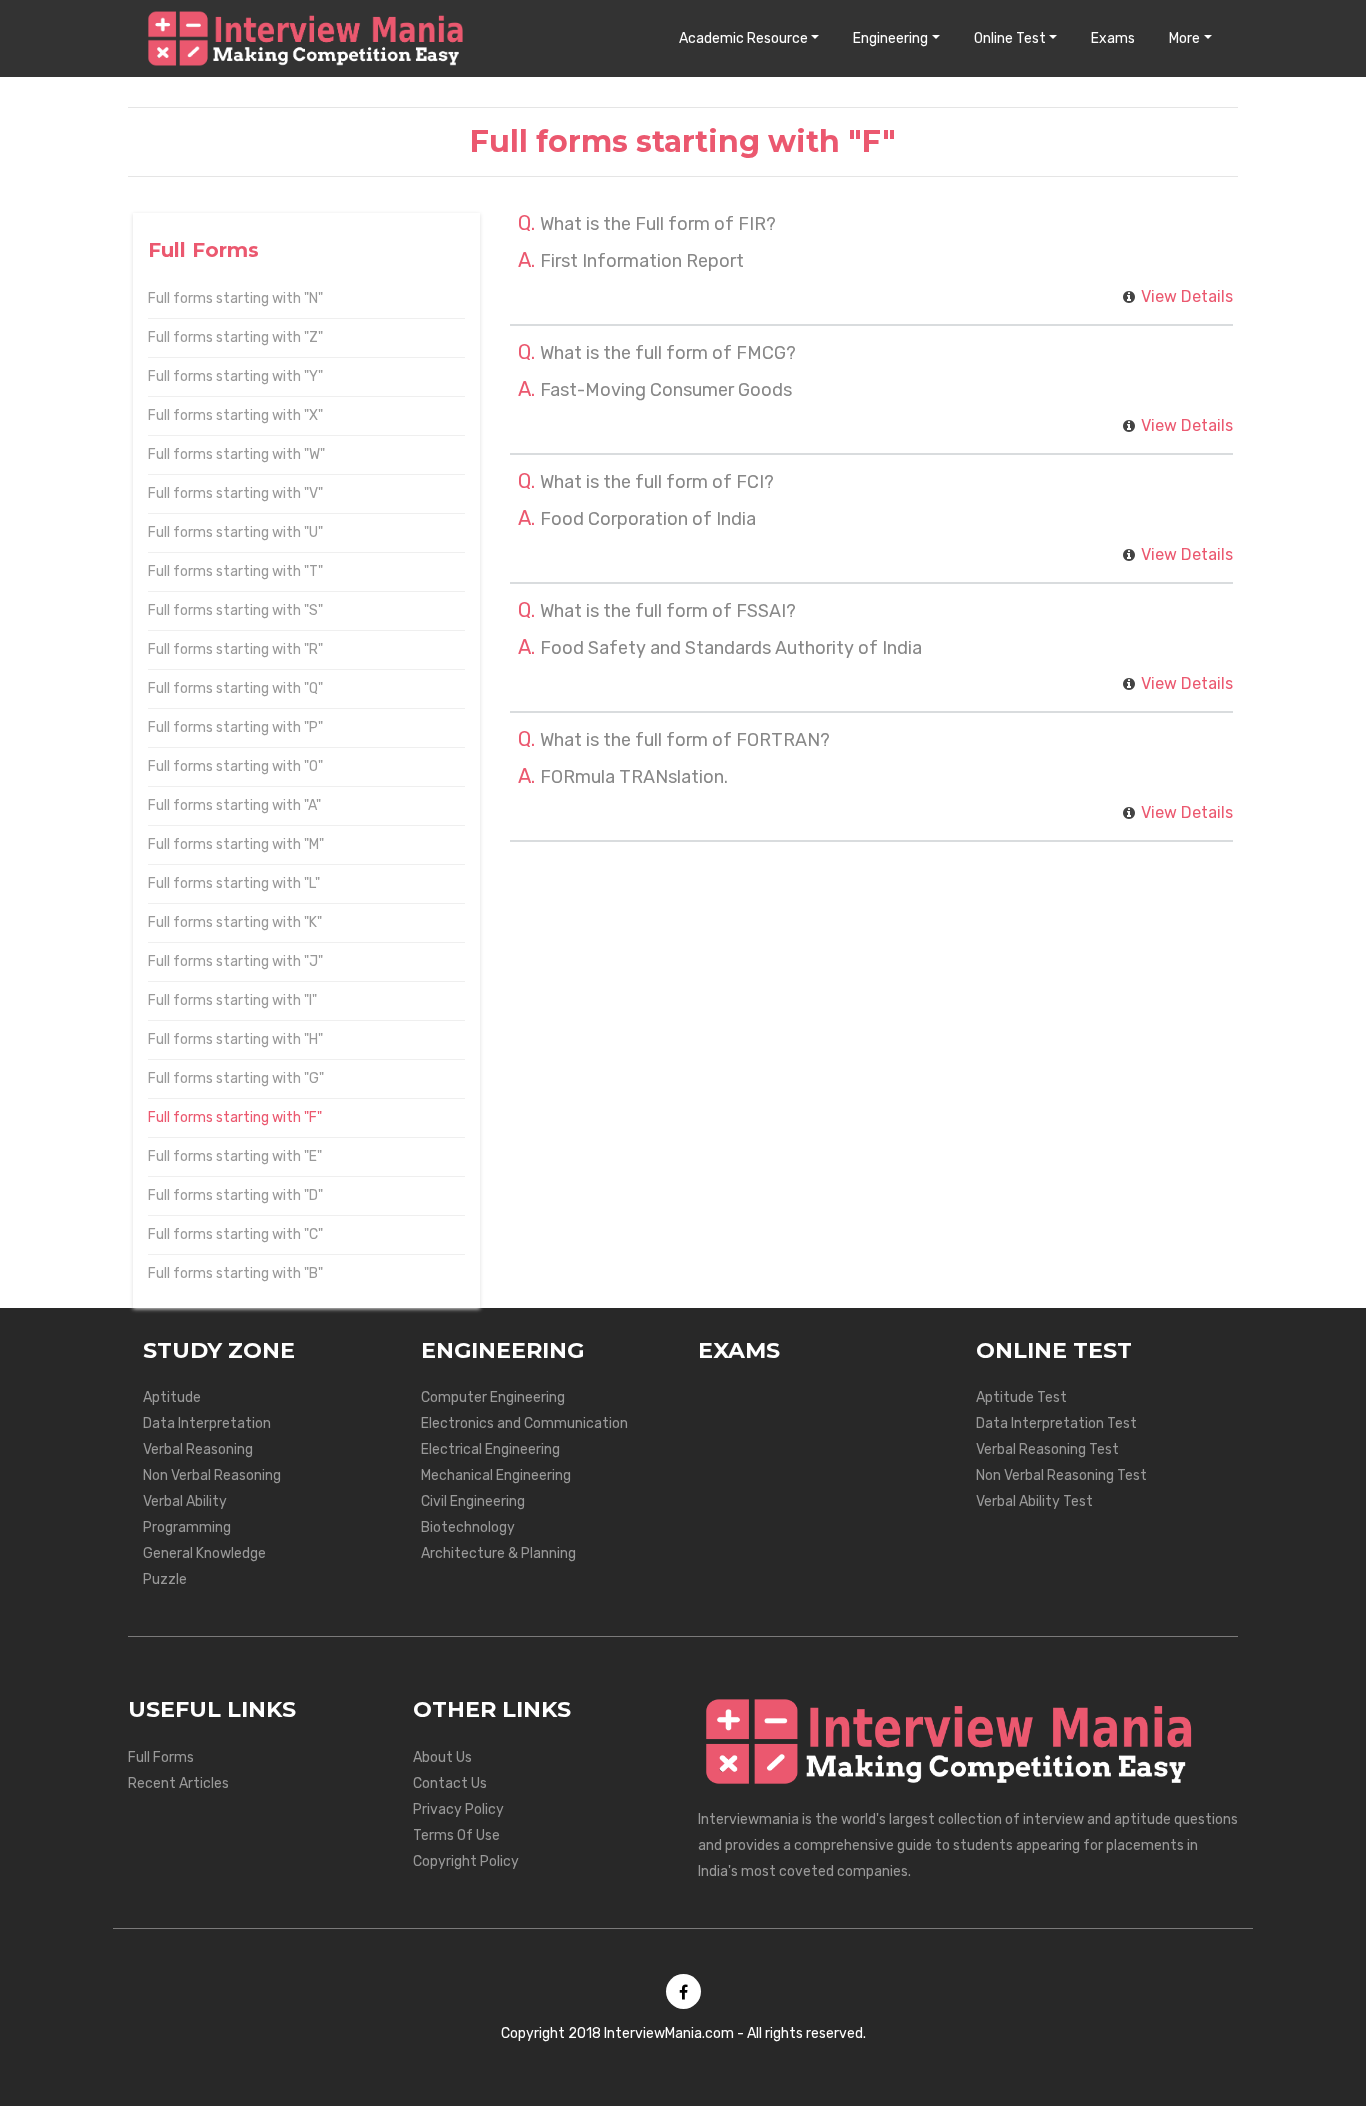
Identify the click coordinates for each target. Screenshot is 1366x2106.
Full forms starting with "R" (235, 649)
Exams (1113, 38)
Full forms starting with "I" (232, 1000)
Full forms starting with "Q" (235, 688)
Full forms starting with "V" (235, 493)
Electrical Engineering (490, 1449)
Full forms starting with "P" (235, 727)
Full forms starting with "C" (235, 1234)
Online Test (1010, 38)
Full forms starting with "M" (236, 844)
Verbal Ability (185, 1501)
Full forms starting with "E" (235, 1156)
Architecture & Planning (498, 1553)
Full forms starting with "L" (234, 883)
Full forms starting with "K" (235, 922)
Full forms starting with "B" (235, 1273)
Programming (187, 1527)
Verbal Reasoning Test (1047, 1449)
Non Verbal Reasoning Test (1061, 1475)
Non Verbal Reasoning (212, 1475)
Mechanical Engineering (496, 1475)
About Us (442, 1757)
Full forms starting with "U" (235, 532)
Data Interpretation (207, 1423)
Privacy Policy (458, 1809)
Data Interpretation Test (1056, 1423)
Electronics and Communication (524, 1423)
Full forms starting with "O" (235, 766)
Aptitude (172, 1397)
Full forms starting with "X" (235, 415)
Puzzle (165, 1579)
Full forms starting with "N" (235, 298)
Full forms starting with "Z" (235, 337)
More (1184, 38)
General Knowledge (204, 1553)
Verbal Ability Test (1034, 1501)
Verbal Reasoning (198, 1449)
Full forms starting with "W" (236, 454)
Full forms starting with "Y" (235, 376)
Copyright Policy (466, 1861)
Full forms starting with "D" (235, 1195)
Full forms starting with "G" (236, 1078)
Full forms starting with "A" (234, 805)
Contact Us (450, 1783)
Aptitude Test (1021, 1397)
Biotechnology (468, 1527)
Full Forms (161, 1757)
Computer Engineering (493, 1397)
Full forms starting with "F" (235, 1117)
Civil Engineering (473, 1501)
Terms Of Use (456, 1835)
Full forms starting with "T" (235, 571)
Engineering (890, 38)
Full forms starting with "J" (235, 961)
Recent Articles (178, 1783)
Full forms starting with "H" (235, 1039)
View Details (1187, 296)
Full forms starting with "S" (235, 610)
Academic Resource (743, 38)
